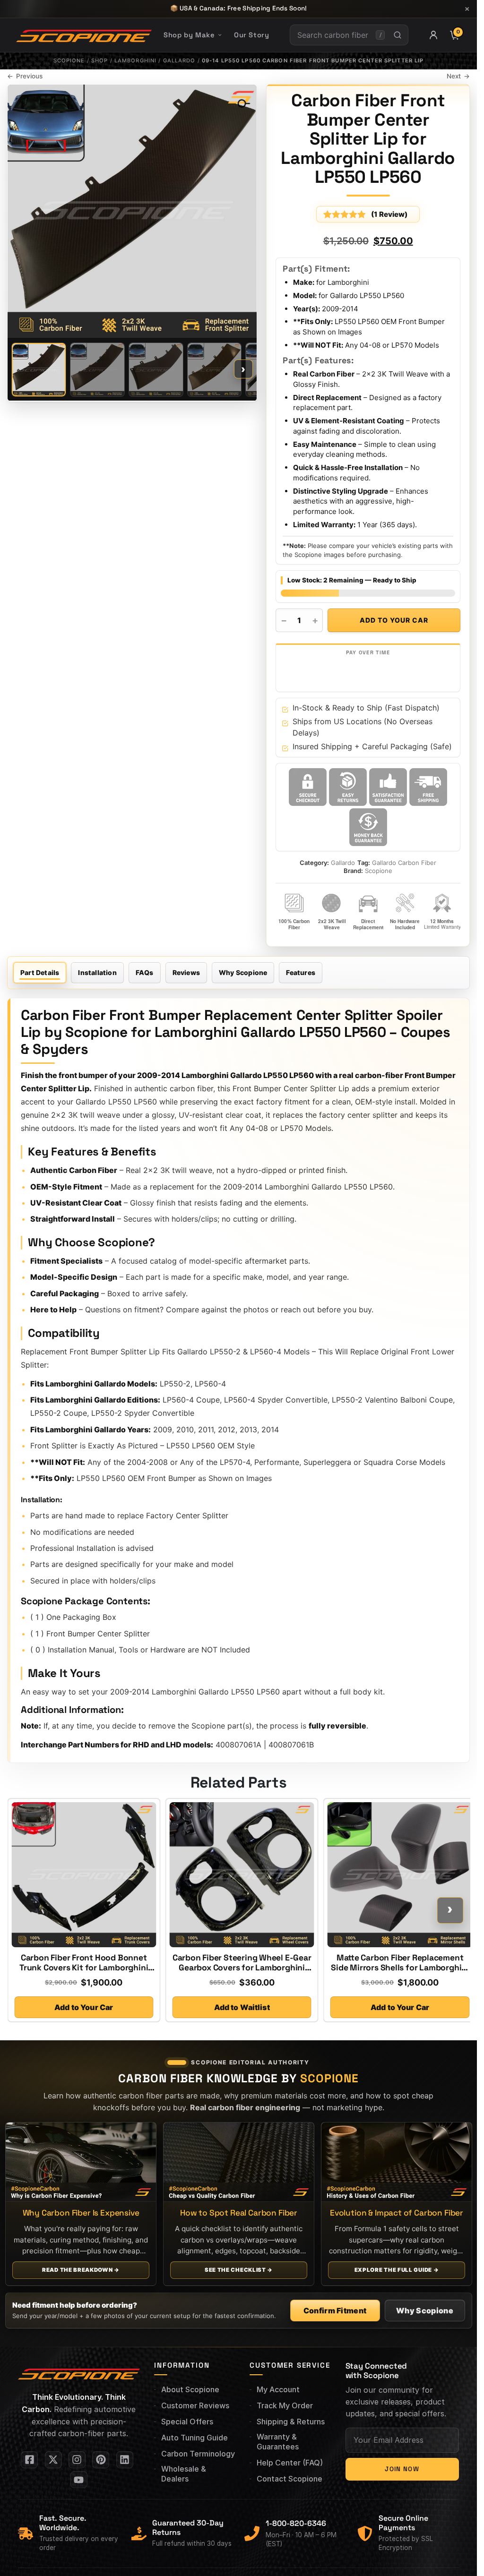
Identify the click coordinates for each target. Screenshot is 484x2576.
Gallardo (179, 60)
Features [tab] (301, 972)
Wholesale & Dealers (184, 2474)
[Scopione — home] (84, 35)
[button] (239, 101)
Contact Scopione (290, 2479)
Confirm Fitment (335, 2311)
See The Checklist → (238, 2270)
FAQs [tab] (145, 972)
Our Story (251, 35)
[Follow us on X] (53, 2460)
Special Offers (187, 2422)
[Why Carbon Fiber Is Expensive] (81, 2162)
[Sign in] (433, 35)
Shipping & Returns (291, 2422)
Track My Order (285, 2405)
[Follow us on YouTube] (79, 2480)
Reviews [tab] (186, 972)
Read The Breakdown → (81, 2270)
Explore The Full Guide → (396, 2270)
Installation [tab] (97, 972)
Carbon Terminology (198, 2454)
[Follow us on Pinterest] (101, 2460)
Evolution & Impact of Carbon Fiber (396, 2213)
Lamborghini (135, 60)
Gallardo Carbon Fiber (404, 863)
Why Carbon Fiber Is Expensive (81, 2213)
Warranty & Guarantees (278, 2442)
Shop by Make (189, 35)
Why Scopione (425, 2311)
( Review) (389, 214)
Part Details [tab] (40, 972)
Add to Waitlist (242, 2007)
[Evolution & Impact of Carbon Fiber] (397, 2162)
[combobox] (333, 35)
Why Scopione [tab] (243, 972)
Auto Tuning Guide (194, 2438)
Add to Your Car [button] (84, 2007)
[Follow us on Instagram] (77, 2460)
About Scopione (190, 2389)
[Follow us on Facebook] (29, 2460)
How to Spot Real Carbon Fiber (239, 2213)
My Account (278, 2389)
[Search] (397, 35)
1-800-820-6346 (296, 2523)
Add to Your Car (394, 620)
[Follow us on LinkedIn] (125, 2460)
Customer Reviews (195, 2405)
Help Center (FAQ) (290, 2463)
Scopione (69, 60)
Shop (99, 60)
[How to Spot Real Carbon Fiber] (239, 2162)
